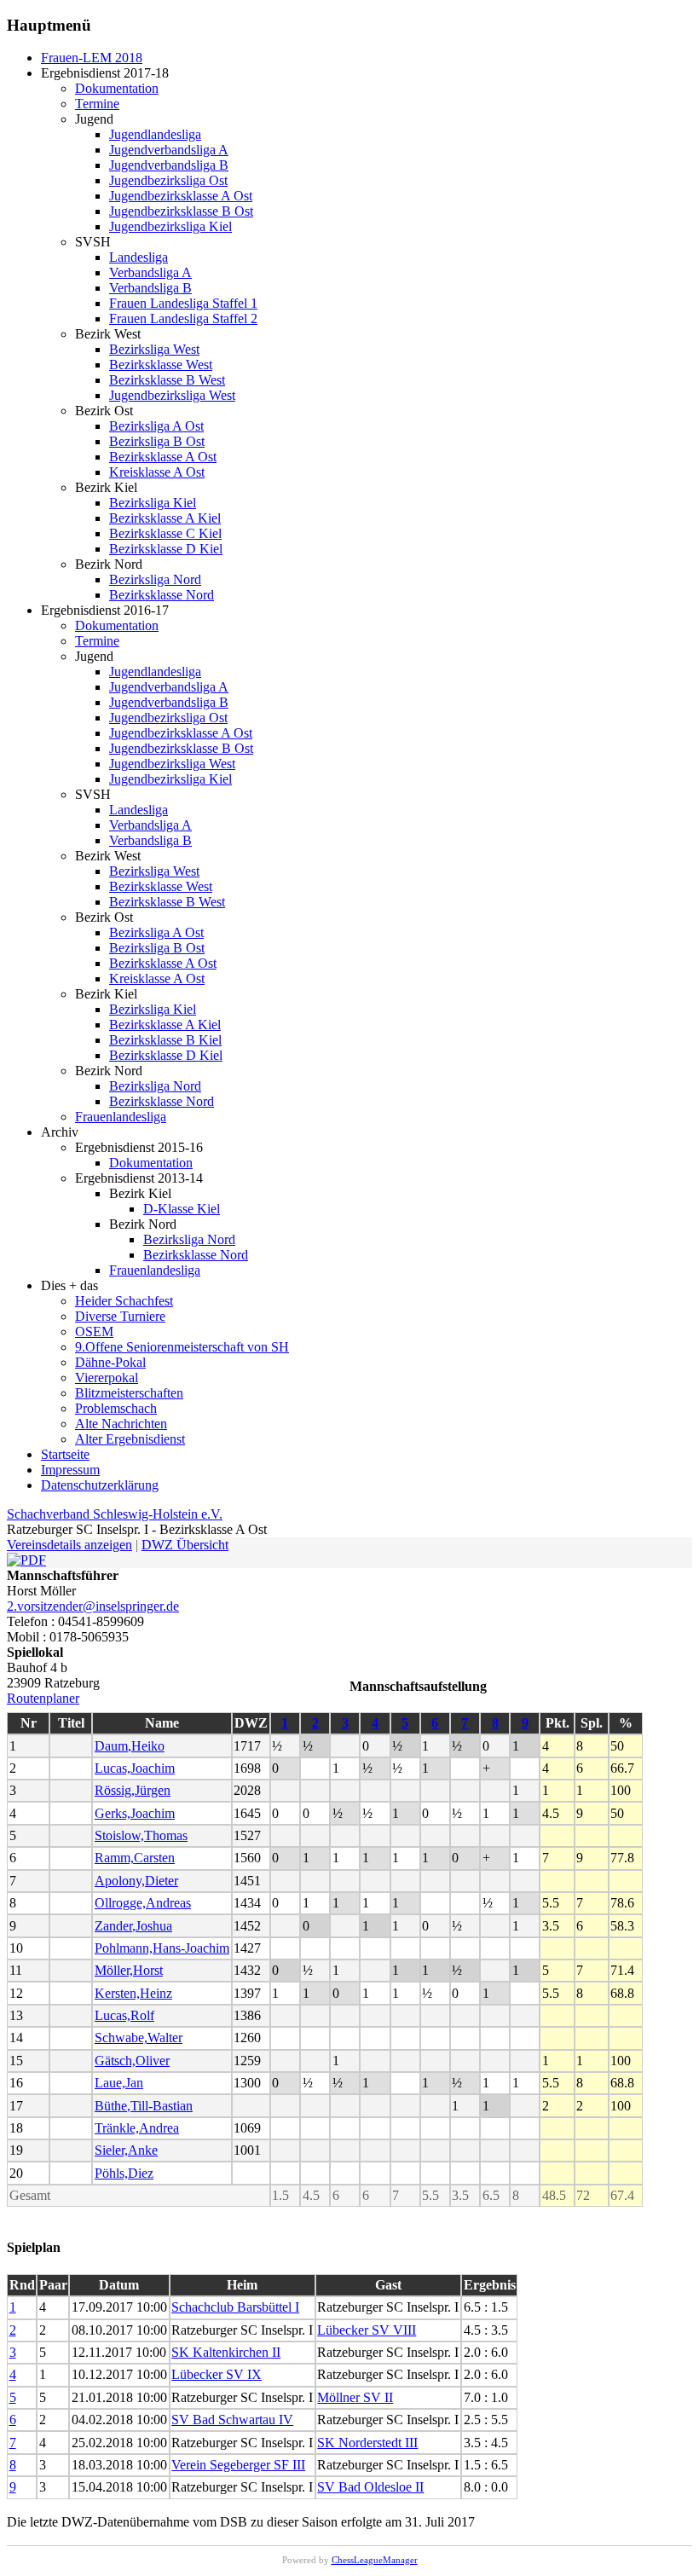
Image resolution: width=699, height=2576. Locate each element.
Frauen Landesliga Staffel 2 (183, 318)
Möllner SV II (355, 2397)
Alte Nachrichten (121, 1424)
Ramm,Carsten (135, 1858)
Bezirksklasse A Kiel (165, 518)
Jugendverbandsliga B (169, 165)
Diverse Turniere (120, 1316)
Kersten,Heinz (133, 1993)
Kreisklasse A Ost (157, 472)
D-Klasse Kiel (182, 1209)
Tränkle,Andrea (137, 2128)
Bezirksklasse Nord (162, 595)
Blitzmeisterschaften (129, 1393)
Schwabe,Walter (139, 2038)
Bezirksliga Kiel (153, 503)
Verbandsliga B (150, 288)
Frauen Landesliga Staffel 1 (183, 303)
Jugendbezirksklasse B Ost (181, 211)
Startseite (65, 1454)
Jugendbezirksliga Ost (168, 180)
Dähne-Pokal (110, 1362)
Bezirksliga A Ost (156, 426)
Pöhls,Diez (124, 2173)
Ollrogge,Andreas (143, 1903)
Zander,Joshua (133, 1926)
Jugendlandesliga (155, 134)
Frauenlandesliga (121, 1117)
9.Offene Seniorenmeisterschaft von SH (182, 1347)
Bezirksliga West (154, 349)
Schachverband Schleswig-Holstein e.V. (115, 1514)
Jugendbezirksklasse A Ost (181, 196)
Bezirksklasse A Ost (163, 457)
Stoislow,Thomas (141, 1835)
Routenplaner (43, 1698)
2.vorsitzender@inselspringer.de (93, 1606)
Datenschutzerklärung (100, 1485)
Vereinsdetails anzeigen (69, 1545)
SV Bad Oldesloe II (370, 2487)
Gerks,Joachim (135, 1813)
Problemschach (116, 1408)
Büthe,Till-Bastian (144, 2106)
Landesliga (139, 257)
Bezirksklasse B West (167, 380)
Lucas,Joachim (135, 1768)
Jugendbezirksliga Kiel (170, 226)
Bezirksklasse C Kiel (165, 533)
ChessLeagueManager (375, 2560)
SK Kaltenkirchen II (226, 2352)
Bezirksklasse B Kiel (165, 1040)
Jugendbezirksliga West (172, 395)
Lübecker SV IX (217, 2374)
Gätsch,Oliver (132, 2061)
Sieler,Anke (126, 2150)
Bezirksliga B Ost (157, 441)
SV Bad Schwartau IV (232, 2420)
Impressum (70, 1470)
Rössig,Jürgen (133, 1790)
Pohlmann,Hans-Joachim (162, 1948)
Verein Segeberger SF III (238, 2465)
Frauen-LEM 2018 (92, 58)
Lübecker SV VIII (367, 2330)
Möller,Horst (129, 1970)
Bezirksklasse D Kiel (166, 549)
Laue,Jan (119, 2083)
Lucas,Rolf (124, 2015)
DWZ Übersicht (185, 1545)
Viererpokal (107, 1378)
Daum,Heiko (130, 1746)
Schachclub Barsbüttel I (235, 2307)
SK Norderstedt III (367, 2443)
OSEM (94, 1331)
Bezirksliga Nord (155, 579)
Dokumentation (117, 88)
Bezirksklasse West (161, 365)
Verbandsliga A (150, 272)
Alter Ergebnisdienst (130, 1439)
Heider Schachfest (124, 1301)
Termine (97, 104)
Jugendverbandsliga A (169, 150)
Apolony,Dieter (136, 1881)
